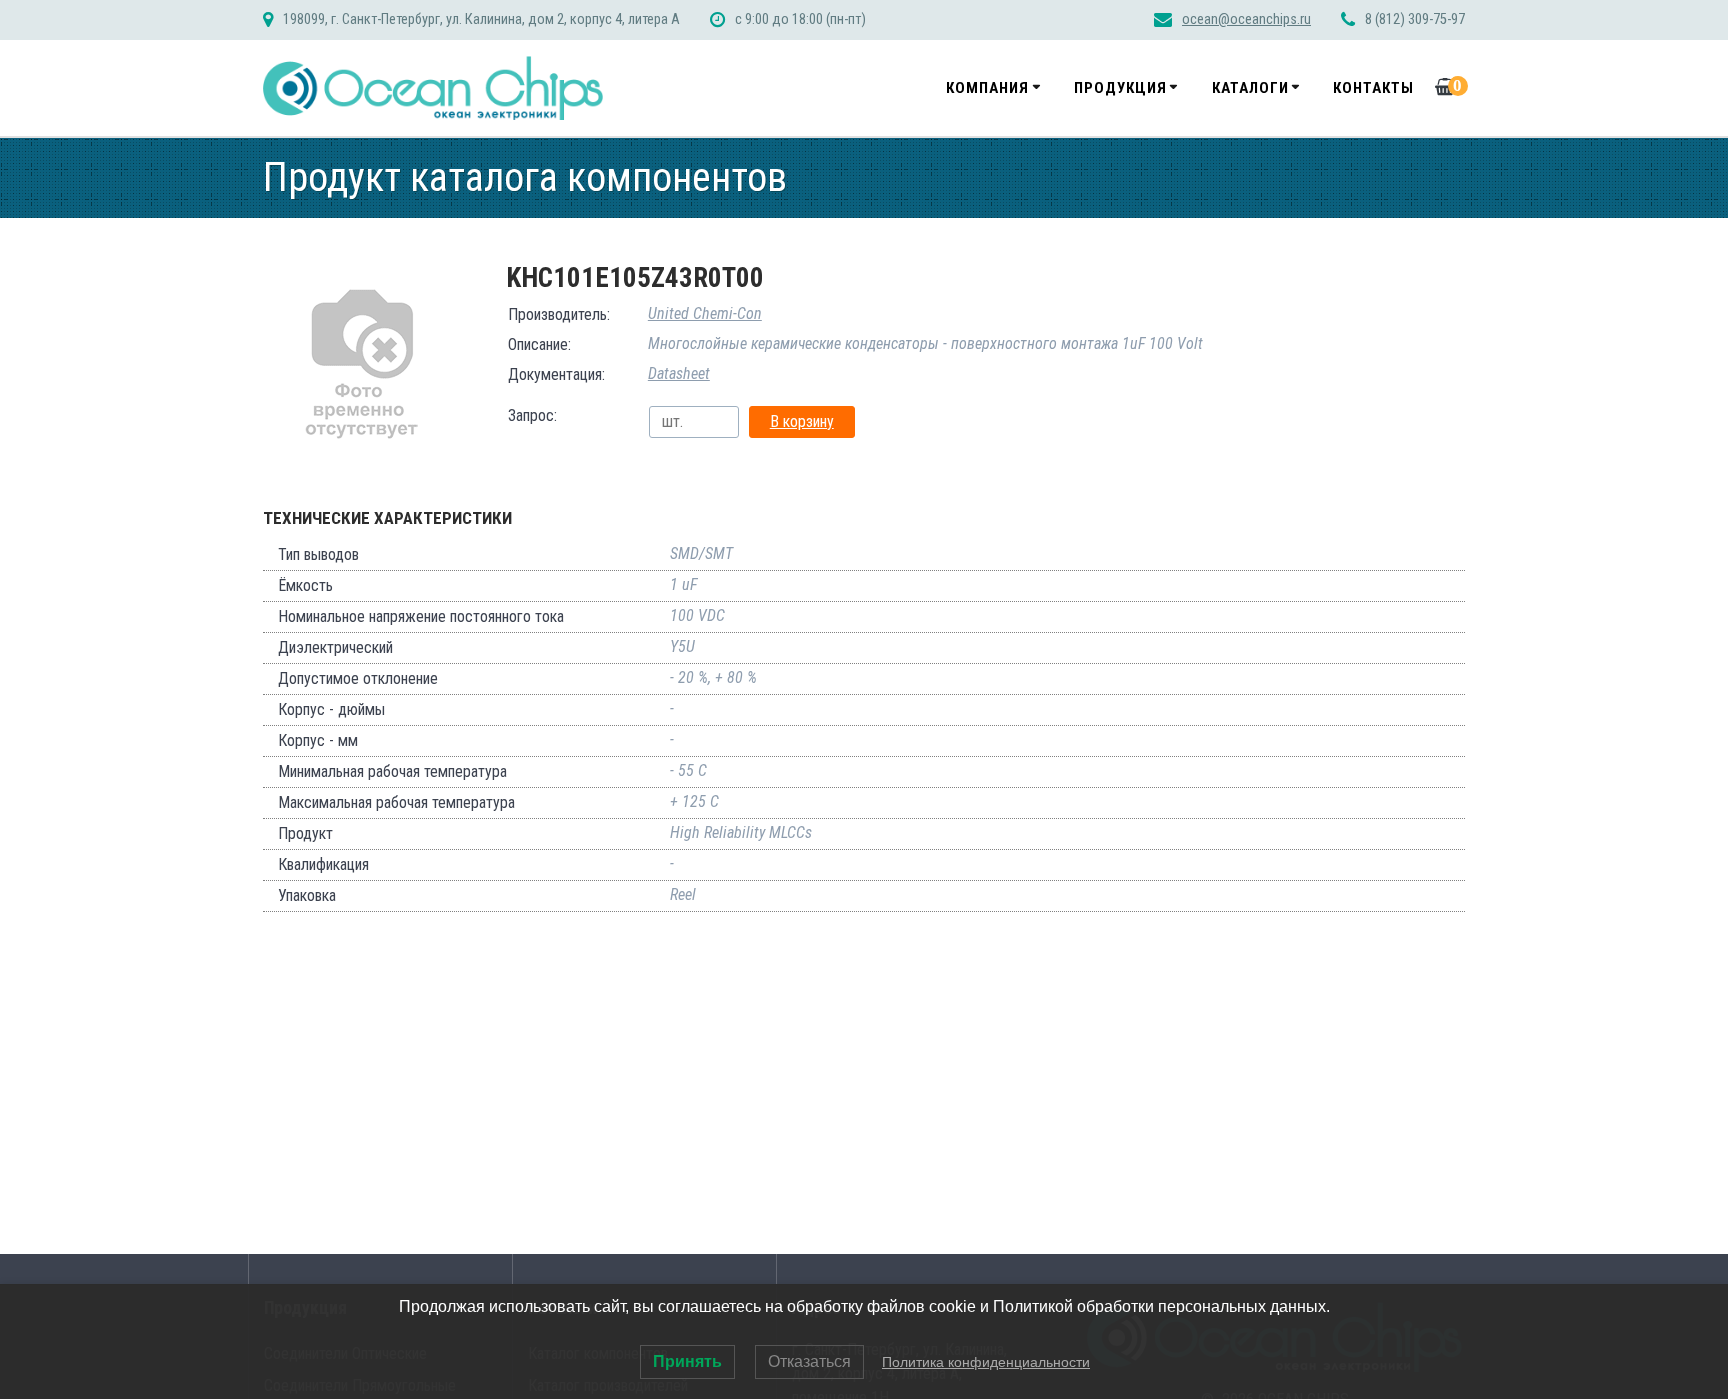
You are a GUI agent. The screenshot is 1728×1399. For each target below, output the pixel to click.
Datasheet (679, 373)
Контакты (1373, 88)
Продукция (1120, 88)
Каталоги (1250, 88)
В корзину (802, 421)
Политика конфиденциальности (986, 1362)
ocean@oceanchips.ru (1246, 19)
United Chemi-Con (705, 313)
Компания (987, 88)
